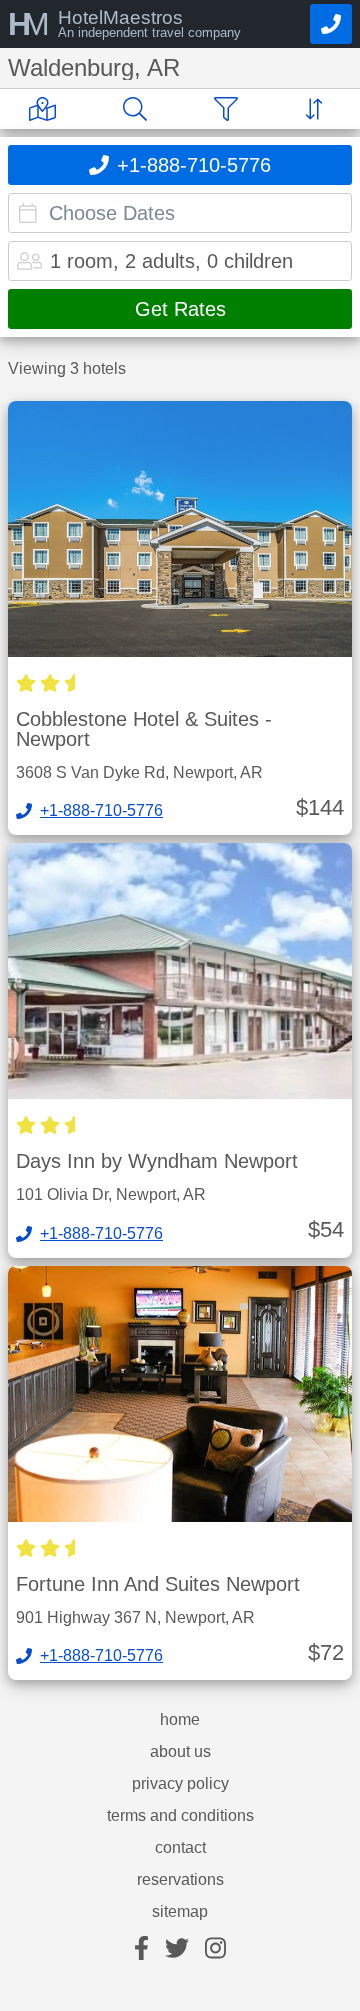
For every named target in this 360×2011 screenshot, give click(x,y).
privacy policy (180, 1784)
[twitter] (177, 1949)
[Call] (331, 24)
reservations (180, 1880)
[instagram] (215, 1949)
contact (180, 1848)
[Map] (46, 109)
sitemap (180, 1912)
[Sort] (318, 109)
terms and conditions (180, 1816)
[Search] (139, 109)
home (180, 1720)
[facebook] (141, 1949)
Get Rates (180, 309)
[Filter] (230, 109)
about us (180, 1752)
